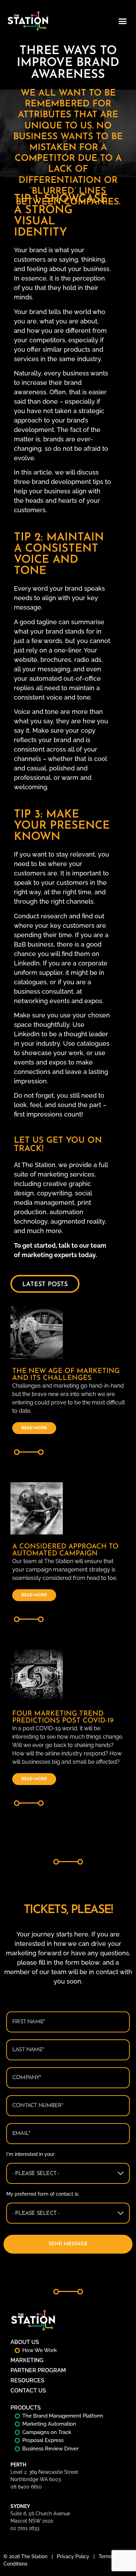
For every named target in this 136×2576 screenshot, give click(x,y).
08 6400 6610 (26, 2487)
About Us (25, 2342)
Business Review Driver (50, 2449)
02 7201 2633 (25, 2528)
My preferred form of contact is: (45, 2194)
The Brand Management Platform (63, 2416)
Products (26, 2408)
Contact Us (28, 2391)
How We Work (40, 2350)
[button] (123, 21)
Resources (27, 2380)
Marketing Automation (49, 2424)
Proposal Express (43, 2440)
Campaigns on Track (47, 2432)
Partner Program (38, 2370)
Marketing (27, 2360)
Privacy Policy (73, 2556)
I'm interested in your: (33, 2154)
